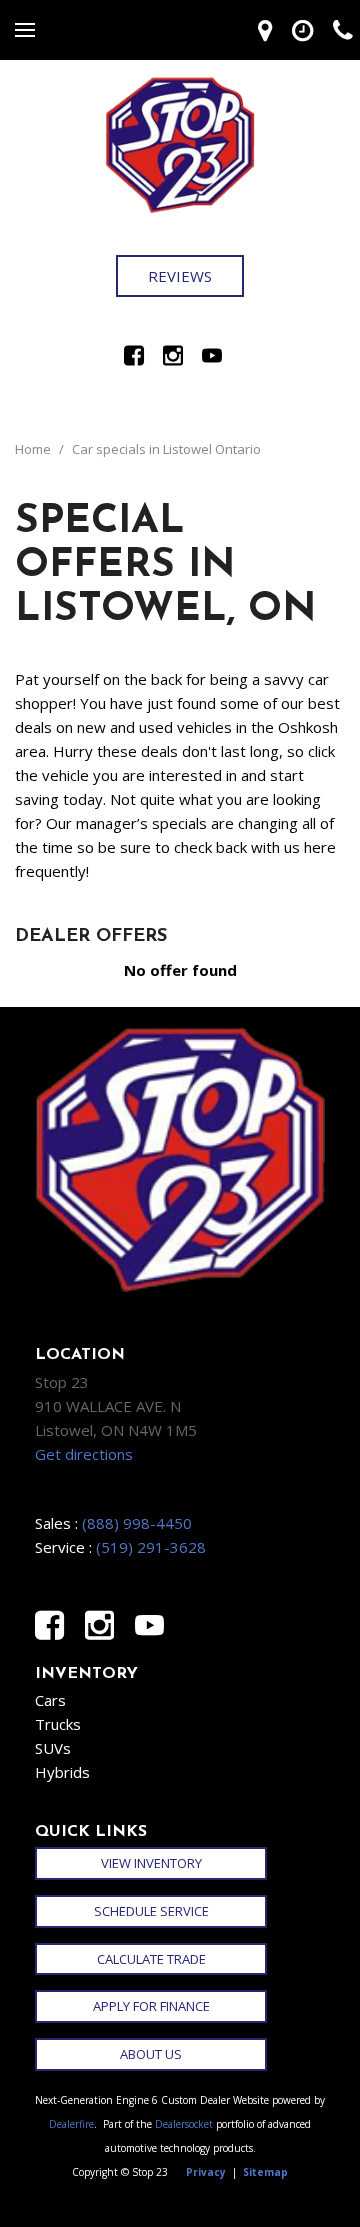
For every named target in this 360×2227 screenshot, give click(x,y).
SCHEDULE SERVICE (151, 1911)
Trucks (58, 1724)
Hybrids (62, 1772)
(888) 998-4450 (137, 1523)
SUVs (53, 1748)
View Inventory (151, 1863)
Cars (50, 1700)
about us (151, 2054)
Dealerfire (71, 2124)
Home (34, 449)
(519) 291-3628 (151, 1547)
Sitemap (265, 2172)
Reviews (180, 276)
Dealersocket (184, 2124)
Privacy (206, 2172)
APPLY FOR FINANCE (151, 2006)
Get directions (84, 1454)
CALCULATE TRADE (151, 1959)
